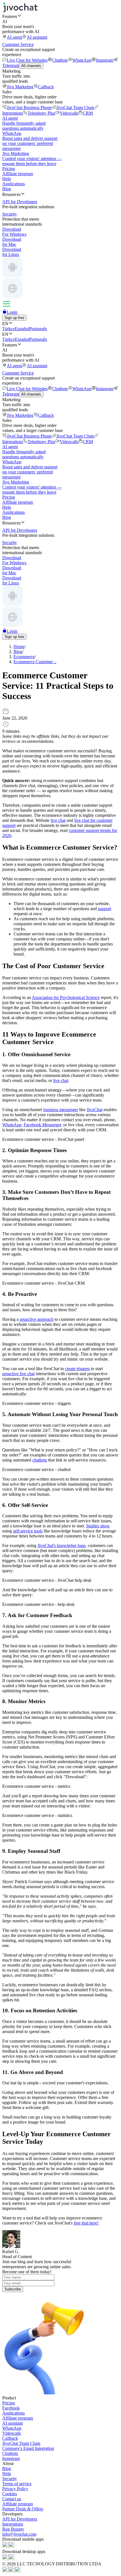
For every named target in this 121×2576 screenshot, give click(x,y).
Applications (14, 184)
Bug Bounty (13, 2529)
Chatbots (60, 60)
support (105, 909)
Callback (46, 87)
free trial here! (86, 2223)
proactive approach (37, 1319)
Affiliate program (18, 174)
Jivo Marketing (20, 87)
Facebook (11, 2408)
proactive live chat (18, 1374)
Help (7, 179)
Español (22, 329)
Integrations (13, 2524)
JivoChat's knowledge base (61, 1545)
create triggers (77, 1369)
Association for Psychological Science (66, 997)
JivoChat (95, 1110)
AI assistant (37, 37)
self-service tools (28, 1531)
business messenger (61, 1110)
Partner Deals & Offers (23, 2509)
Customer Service (18, 44)
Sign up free (14, 318)
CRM (88, 113)
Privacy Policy (15, 2489)
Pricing (9, 169)
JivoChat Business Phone (29, 107)
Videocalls (69, 113)
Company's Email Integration (28, 2448)
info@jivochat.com (19, 2534)
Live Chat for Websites (27, 60)
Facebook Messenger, (43, 1125)
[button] (60, 16)
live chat (58, 820)
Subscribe (13, 2289)
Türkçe (9, 329)
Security (10, 2479)
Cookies (10, 2494)
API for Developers (20, 2519)
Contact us (12, 2499)
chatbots (40, 1460)
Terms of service (17, 2484)
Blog (7, 189)
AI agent (14, 37)
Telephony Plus (41, 113)
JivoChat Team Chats (75, 107)
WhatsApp (82, 60)
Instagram (105, 60)
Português (38, 329)
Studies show (98, 1526)
